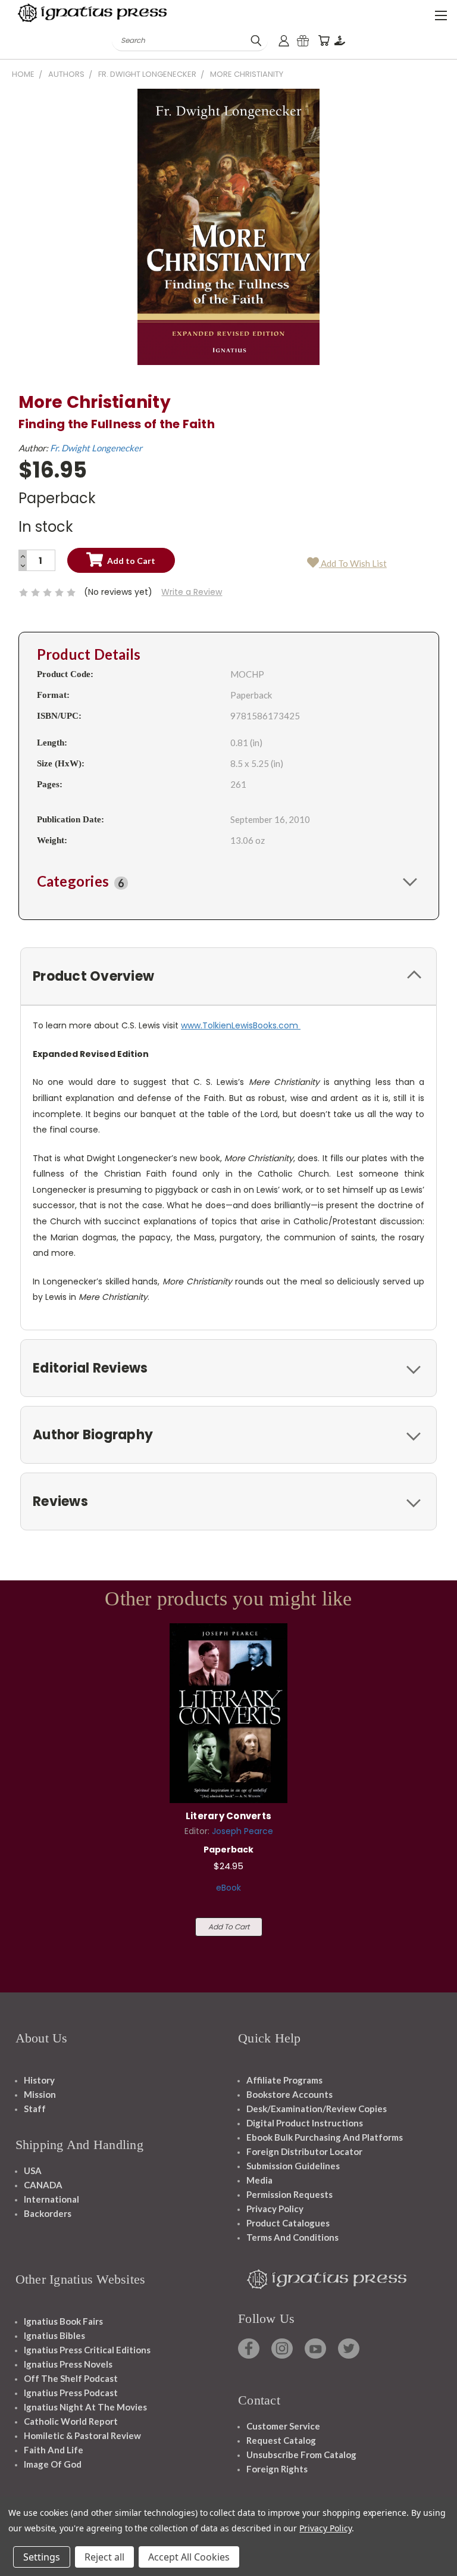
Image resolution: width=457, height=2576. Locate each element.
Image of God (53, 2464)
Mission (40, 2094)
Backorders (48, 2213)
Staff (35, 2109)
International (51, 2199)
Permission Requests (289, 2194)
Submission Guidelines (293, 2166)
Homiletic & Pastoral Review (82, 2435)
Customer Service (283, 2426)
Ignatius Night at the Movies (85, 2407)
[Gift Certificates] (303, 41)
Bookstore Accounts (289, 2094)
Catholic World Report (71, 2421)
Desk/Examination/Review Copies (317, 2109)
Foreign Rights (277, 2469)
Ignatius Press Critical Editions (87, 2350)
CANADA (43, 2185)
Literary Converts (228, 1816)
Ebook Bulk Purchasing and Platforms (325, 2137)
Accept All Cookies (189, 2557)
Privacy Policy (275, 2209)
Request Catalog (281, 2440)
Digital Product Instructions (305, 2123)
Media (259, 2180)
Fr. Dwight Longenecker (96, 448)
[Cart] (324, 41)
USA (33, 2170)
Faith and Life (54, 2450)
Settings (42, 2557)
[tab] (229, 881)
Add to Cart (229, 1927)
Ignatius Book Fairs (63, 2321)
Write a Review (192, 592)
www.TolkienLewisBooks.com (241, 1025)
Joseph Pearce (242, 1831)
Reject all (104, 2557)
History (39, 2080)
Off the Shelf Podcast (71, 2378)
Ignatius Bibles (54, 2335)
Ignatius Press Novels (68, 2364)
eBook (228, 1888)
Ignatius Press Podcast (71, 2393)
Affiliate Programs (284, 2080)
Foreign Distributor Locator (304, 2151)
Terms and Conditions (292, 2237)
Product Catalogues (288, 2223)
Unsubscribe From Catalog (301, 2455)
